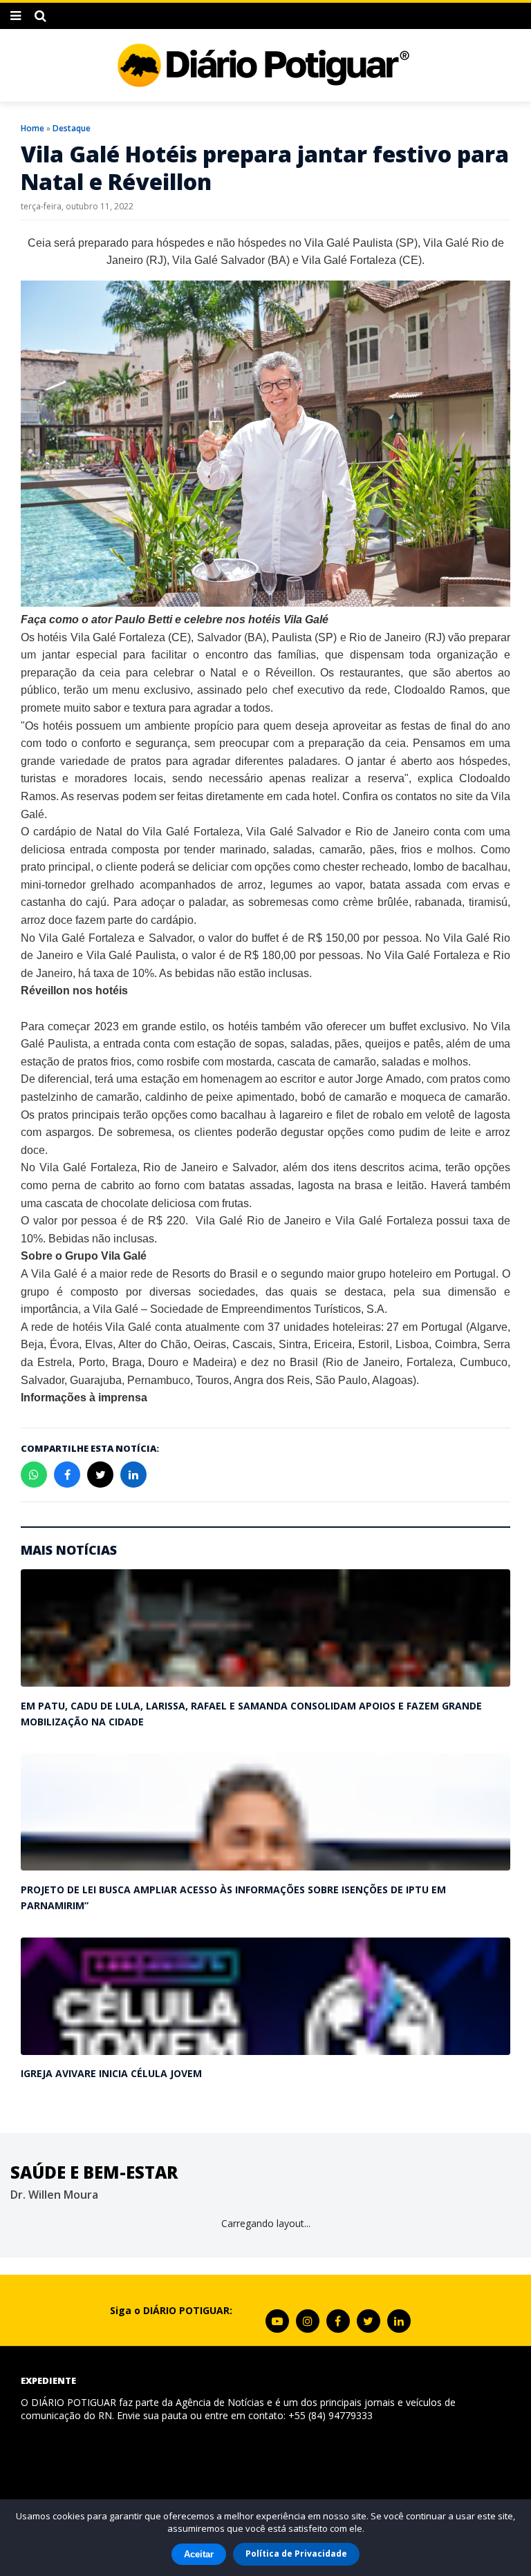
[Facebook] (338, 2321)
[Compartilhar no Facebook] (67, 1475)
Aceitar (199, 2554)
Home (32, 128)
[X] (369, 2321)
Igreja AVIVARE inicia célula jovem (111, 2073)
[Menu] (16, 16)
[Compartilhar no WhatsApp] (34, 1475)
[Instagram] (308, 2321)
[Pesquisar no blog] (40, 16)
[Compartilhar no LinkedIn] (133, 1475)
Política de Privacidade (296, 2554)
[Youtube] (277, 2321)
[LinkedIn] (399, 2321)
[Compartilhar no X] (100, 1475)
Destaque (72, 128)
